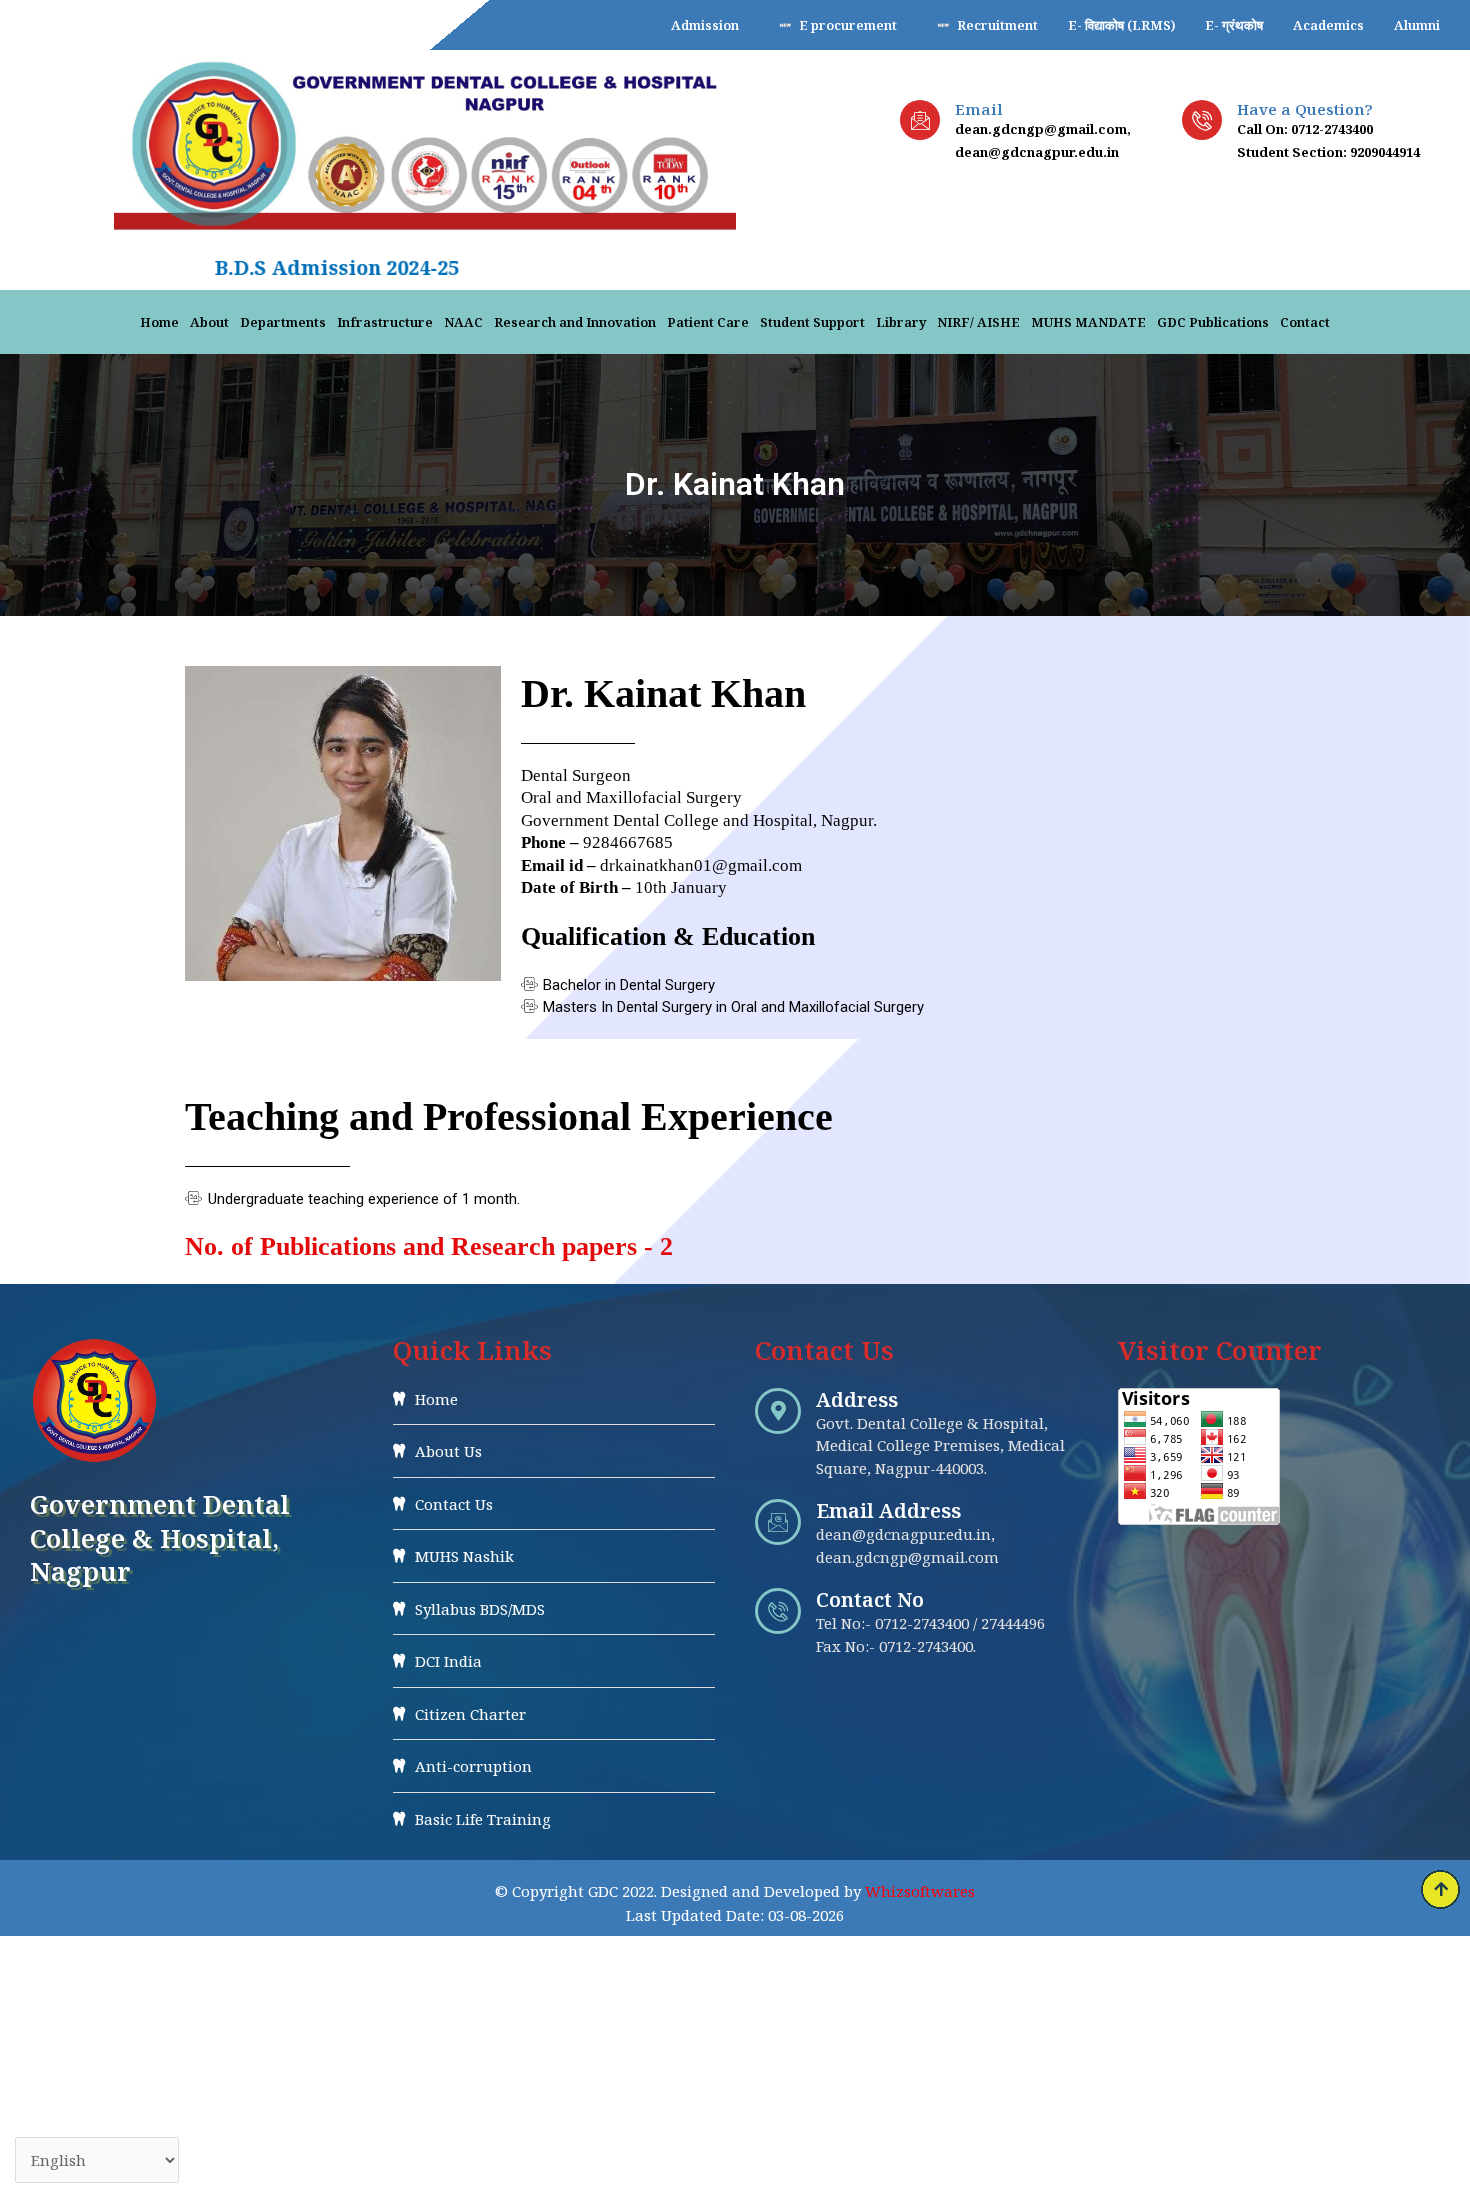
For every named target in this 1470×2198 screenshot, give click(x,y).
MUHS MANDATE (1088, 322)
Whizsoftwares (920, 1891)
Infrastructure (385, 322)
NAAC (463, 322)
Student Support (812, 322)
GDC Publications (1213, 322)
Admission (705, 25)
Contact (1305, 322)
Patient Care (708, 322)
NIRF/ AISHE (978, 322)
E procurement (848, 25)
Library (901, 322)
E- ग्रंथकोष (1234, 25)
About (209, 322)
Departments (283, 322)
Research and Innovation (575, 322)
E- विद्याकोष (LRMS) (1121, 25)
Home (159, 322)
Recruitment (997, 25)
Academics (1328, 25)
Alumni (1417, 25)
